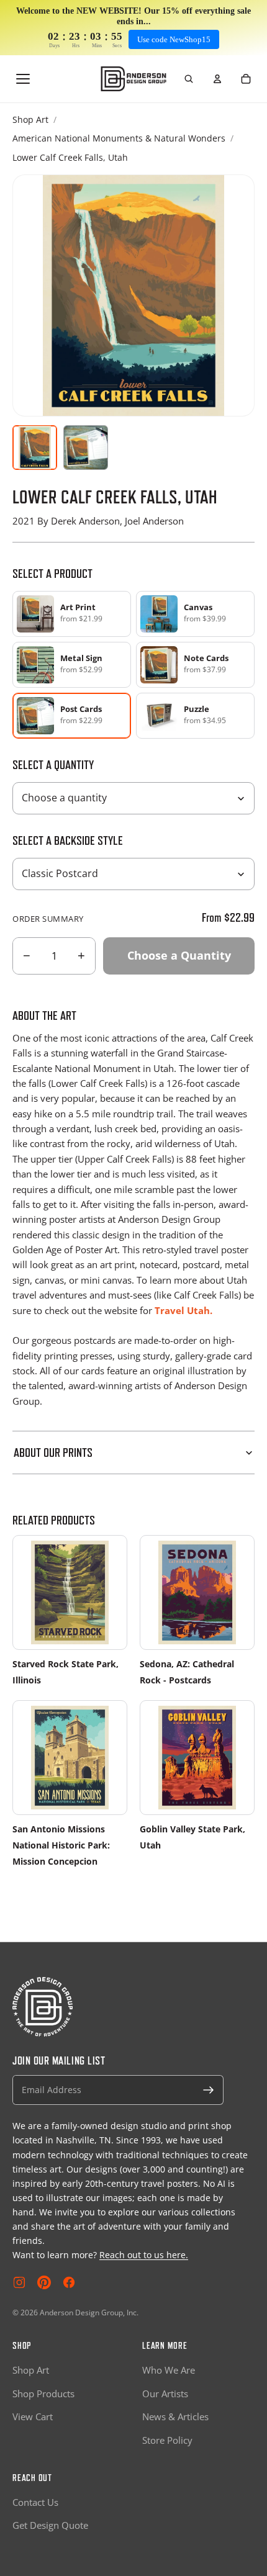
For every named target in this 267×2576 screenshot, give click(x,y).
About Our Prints (53, 1452)
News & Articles (175, 2416)
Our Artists (165, 2394)
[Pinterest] (44, 2282)
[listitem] (72, 614)
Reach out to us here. (144, 2255)
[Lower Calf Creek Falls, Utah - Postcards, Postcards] (86, 448)
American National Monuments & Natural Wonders (119, 138)
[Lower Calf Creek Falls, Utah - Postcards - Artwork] (35, 448)
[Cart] (246, 79)
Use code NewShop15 (174, 39)
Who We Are (169, 2370)
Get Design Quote (50, 2525)
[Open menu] (23, 79)
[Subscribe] (209, 2090)
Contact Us (35, 2502)
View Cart (33, 2416)
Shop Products (43, 2394)
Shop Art (30, 119)
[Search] (189, 79)
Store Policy (167, 2440)
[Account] (217, 79)
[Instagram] (19, 2282)
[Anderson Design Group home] (134, 79)
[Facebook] (69, 2282)
